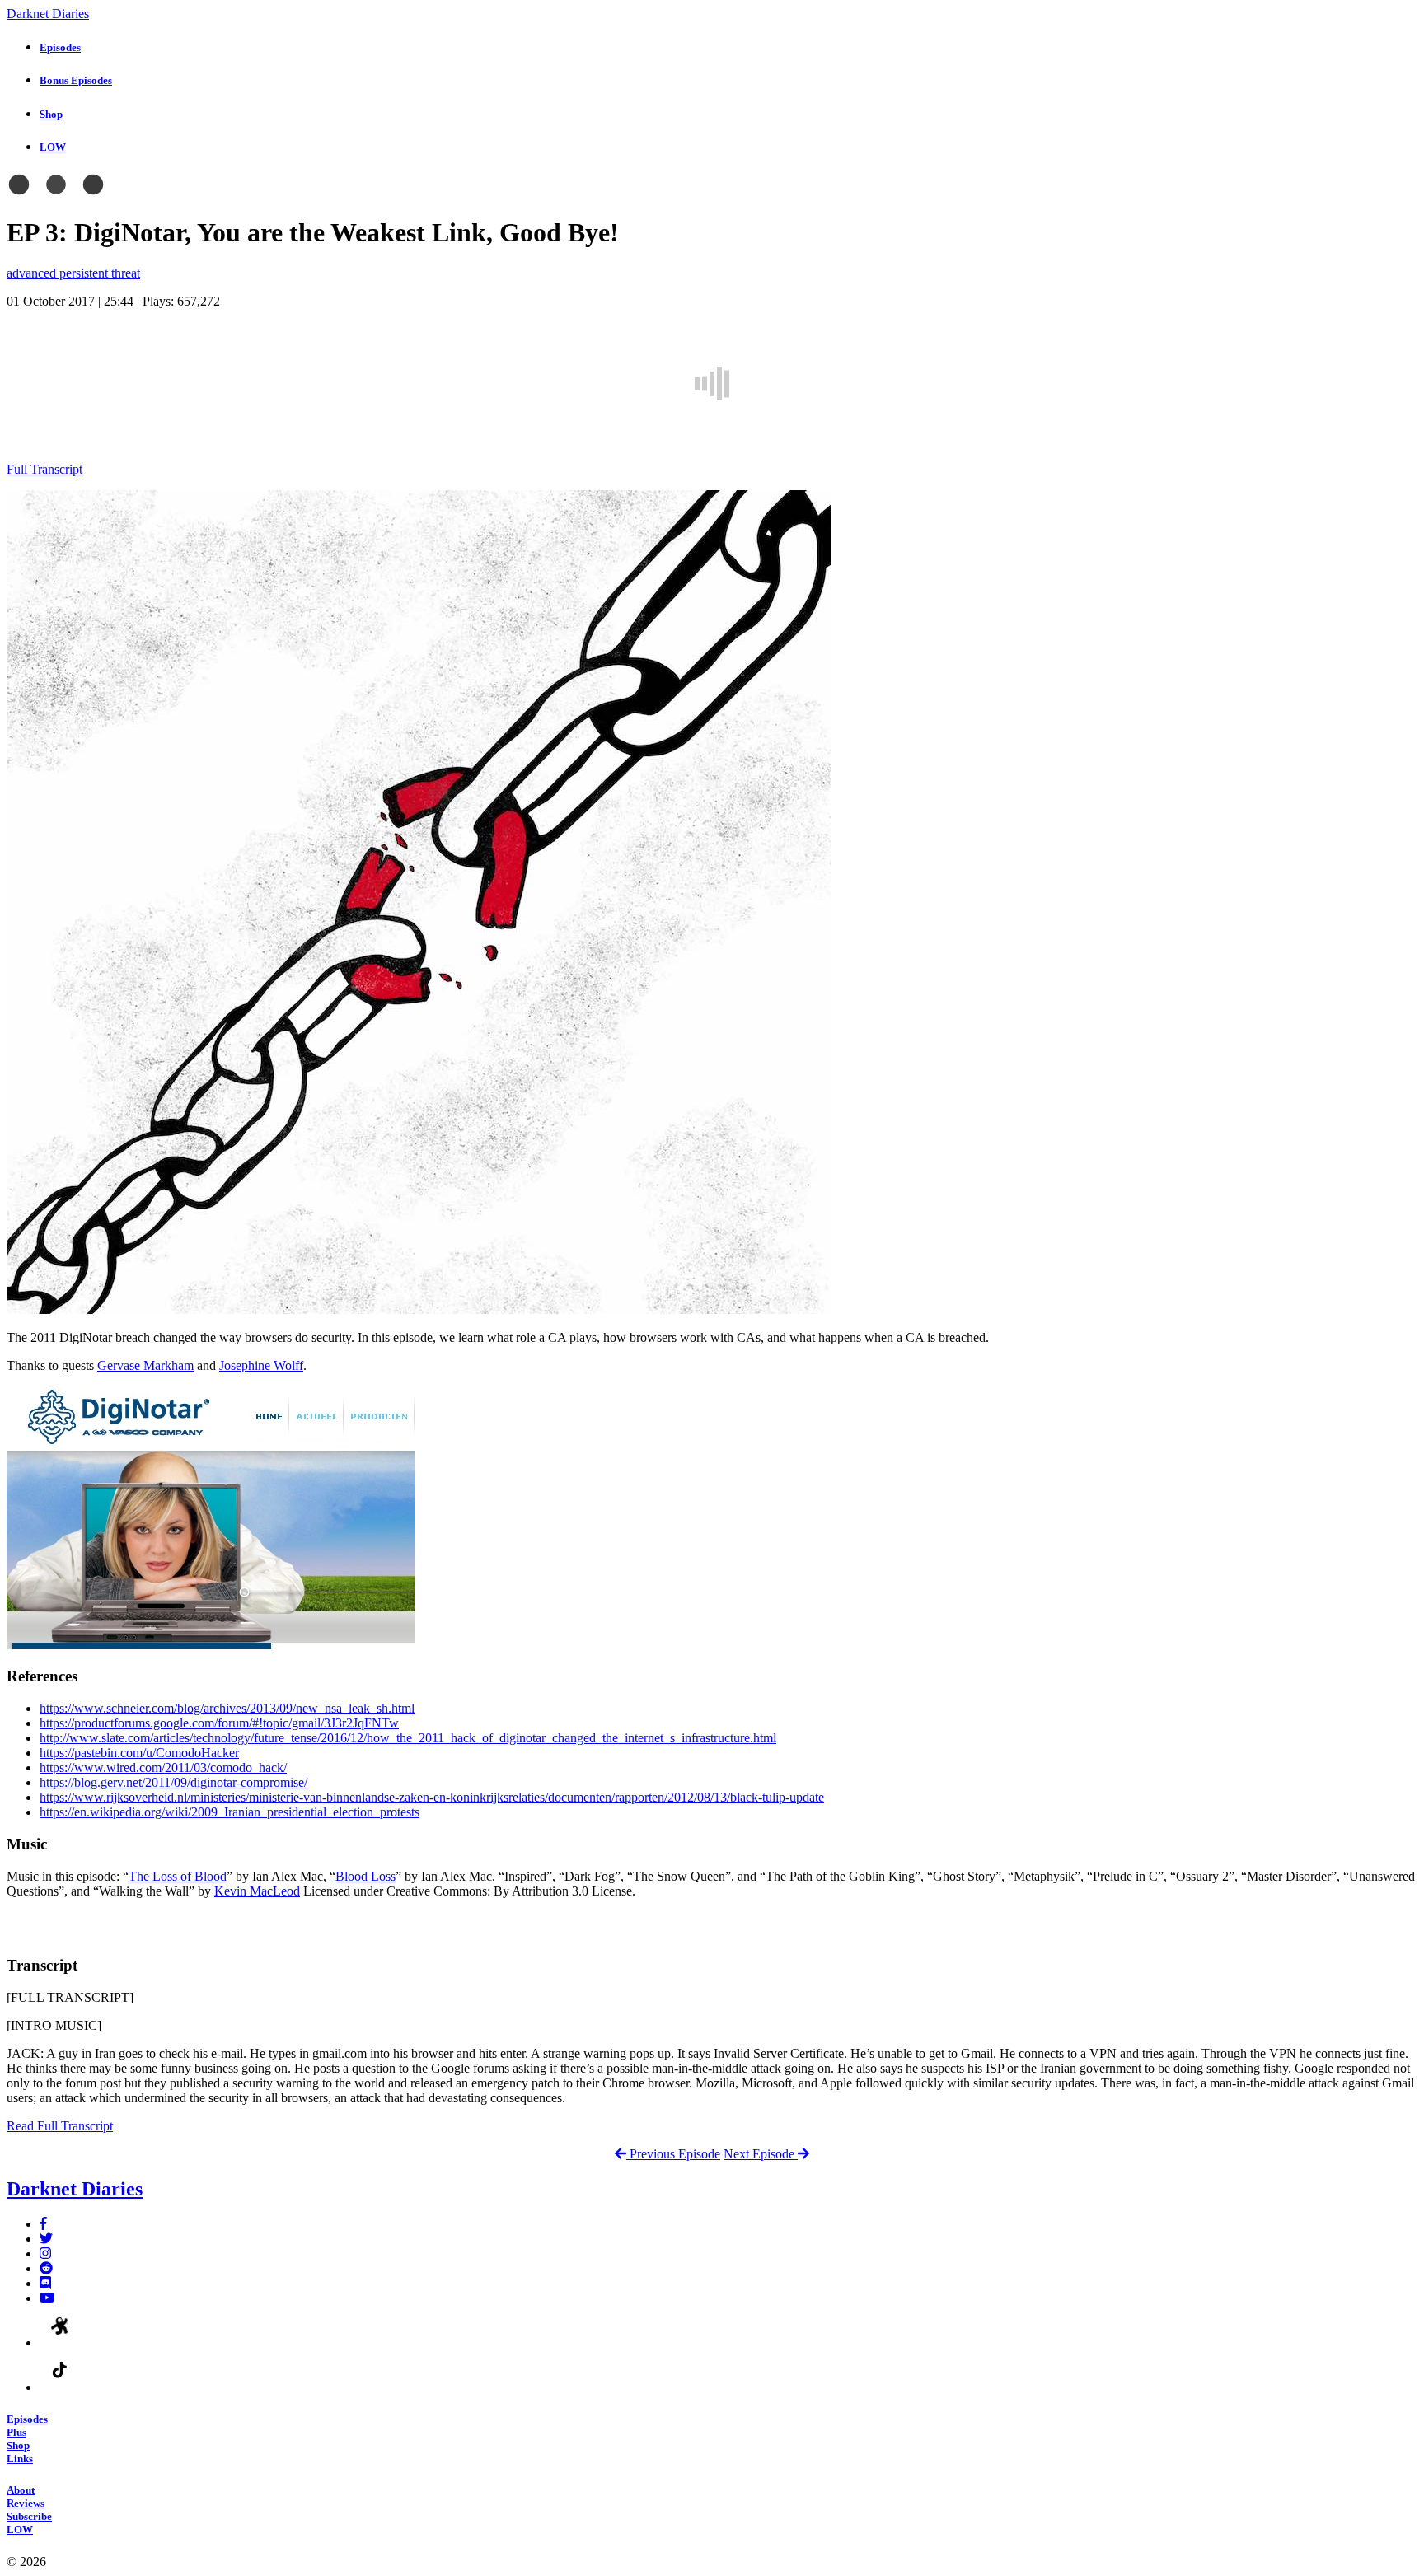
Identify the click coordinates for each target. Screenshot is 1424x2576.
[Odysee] (60, 2342)
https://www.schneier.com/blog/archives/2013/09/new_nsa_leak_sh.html (227, 1708)
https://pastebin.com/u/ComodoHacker (139, 1753)
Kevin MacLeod (257, 1891)
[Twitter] (46, 2239)
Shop (18, 2445)
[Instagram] (45, 2253)
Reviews (26, 2503)
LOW (20, 2529)
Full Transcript (44, 469)
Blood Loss (365, 1876)
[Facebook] (43, 2224)
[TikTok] (60, 2387)
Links (20, 2459)
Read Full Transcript (60, 2126)
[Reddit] (46, 2268)
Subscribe (29, 2516)
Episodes (27, 2419)
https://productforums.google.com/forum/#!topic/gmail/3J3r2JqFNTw (219, 1723)
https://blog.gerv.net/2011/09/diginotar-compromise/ (173, 1782)
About (21, 2490)
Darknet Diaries (48, 14)
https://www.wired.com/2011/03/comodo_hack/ (163, 1767)
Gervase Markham (145, 1365)
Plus (16, 2432)
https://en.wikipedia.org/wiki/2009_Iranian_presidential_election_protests (230, 1812)
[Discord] (45, 2283)
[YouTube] (47, 2298)
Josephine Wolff (261, 1365)
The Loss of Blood (178, 1876)
